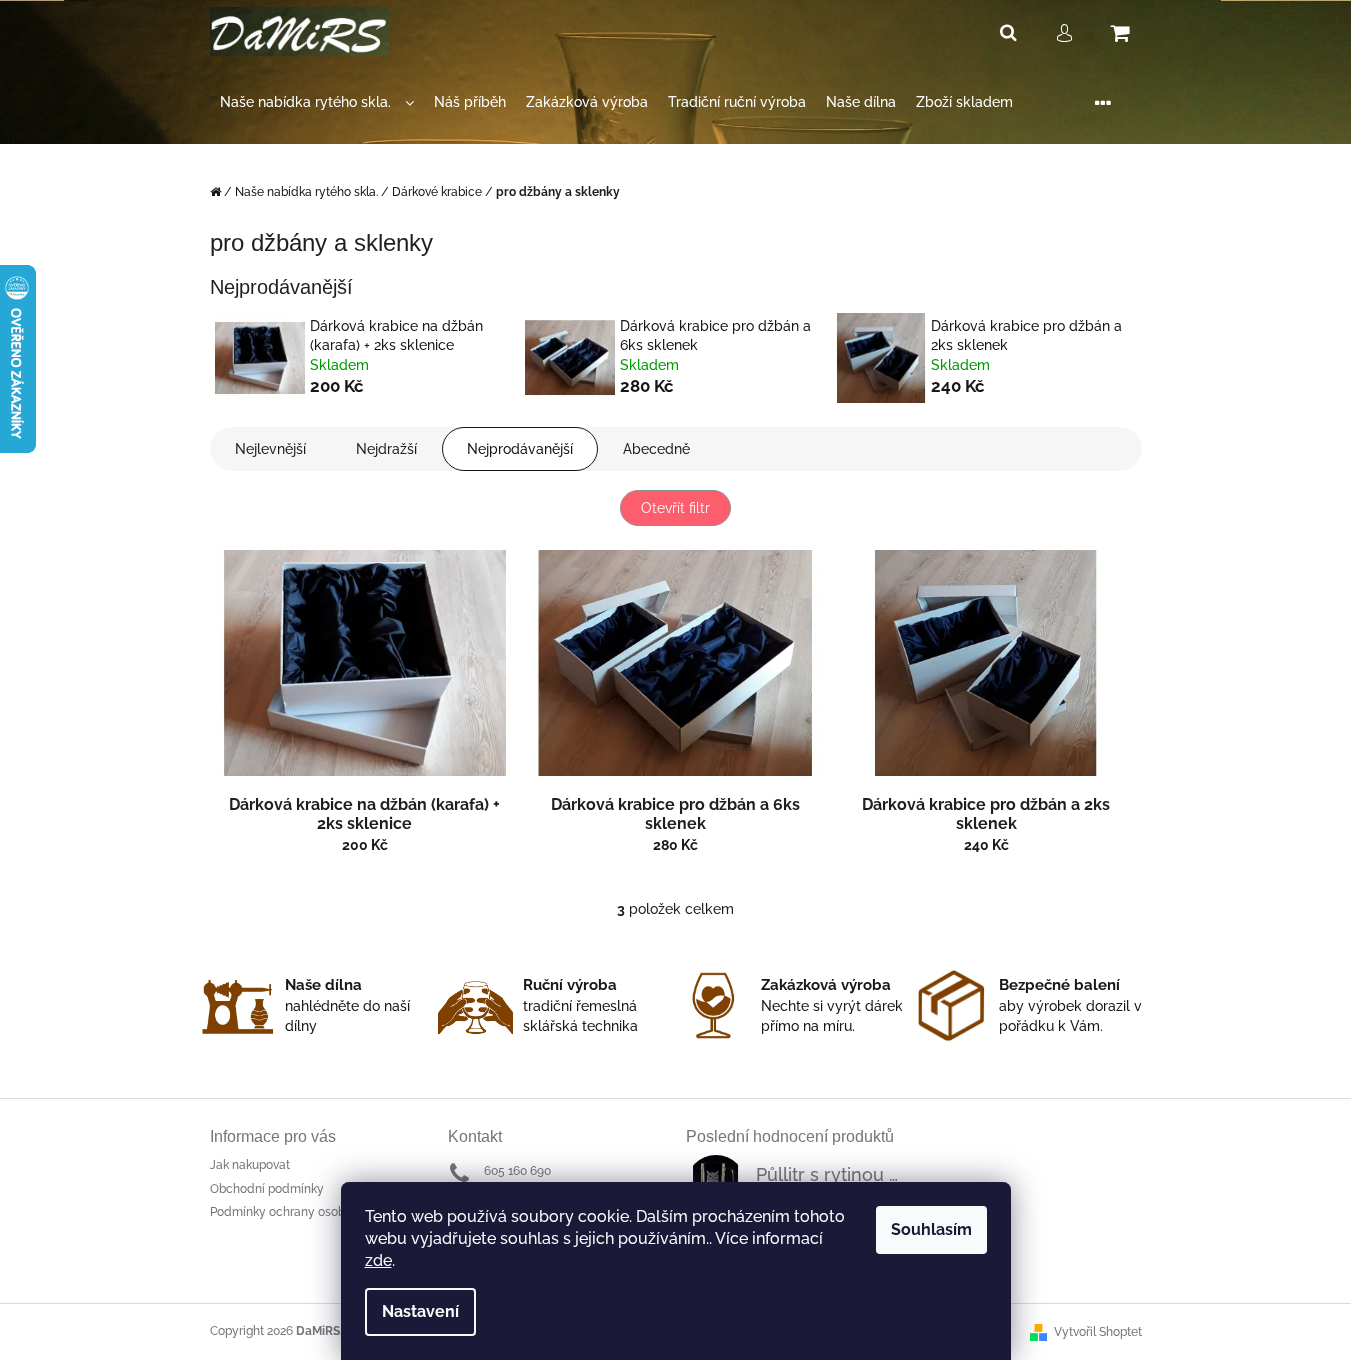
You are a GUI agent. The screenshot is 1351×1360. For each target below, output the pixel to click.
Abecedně (656, 449)
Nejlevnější (270, 449)
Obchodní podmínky (267, 1189)
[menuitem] (317, 102)
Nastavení (420, 1311)
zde (378, 1260)
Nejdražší (386, 449)
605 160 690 (517, 1171)
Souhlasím (931, 1229)
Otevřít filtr (675, 508)
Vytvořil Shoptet (1098, 1332)
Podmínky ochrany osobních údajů (307, 1212)
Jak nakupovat (250, 1165)
